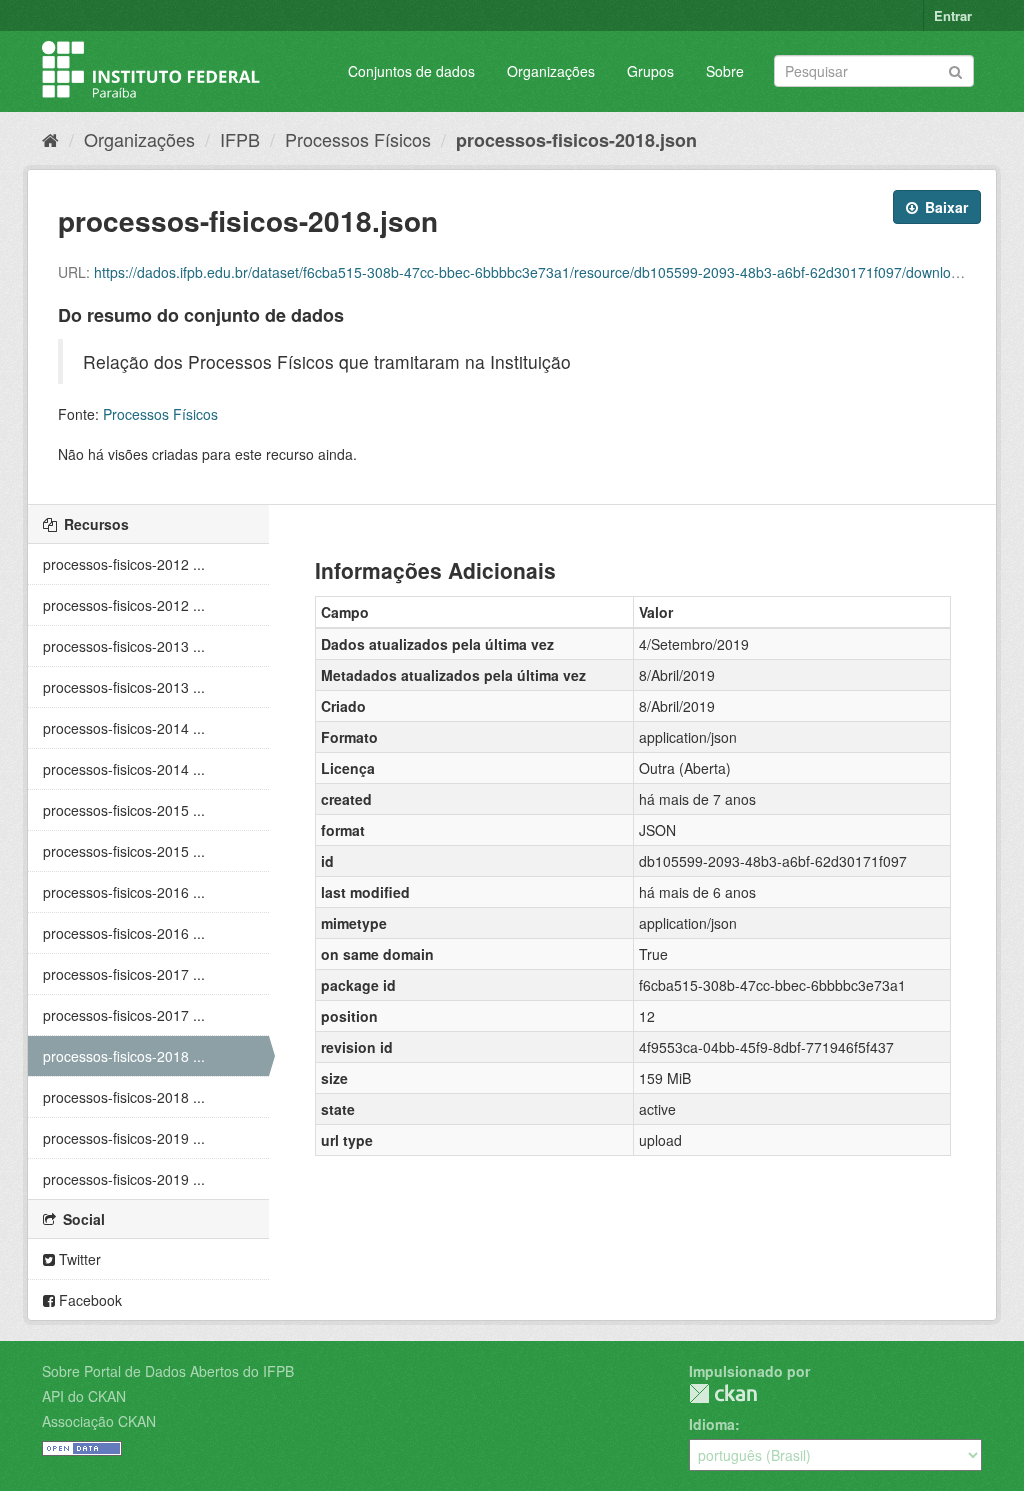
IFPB (240, 139)
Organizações (551, 71)
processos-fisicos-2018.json (576, 140)
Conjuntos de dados (411, 71)
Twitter (78, 1259)
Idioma (712, 1424)
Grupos (650, 71)
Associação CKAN (99, 1421)
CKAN (723, 1393)
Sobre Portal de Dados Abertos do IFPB (168, 1371)
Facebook (88, 1300)
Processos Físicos (358, 139)
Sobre (725, 71)
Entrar (953, 15)
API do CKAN (84, 1396)
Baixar (944, 207)
